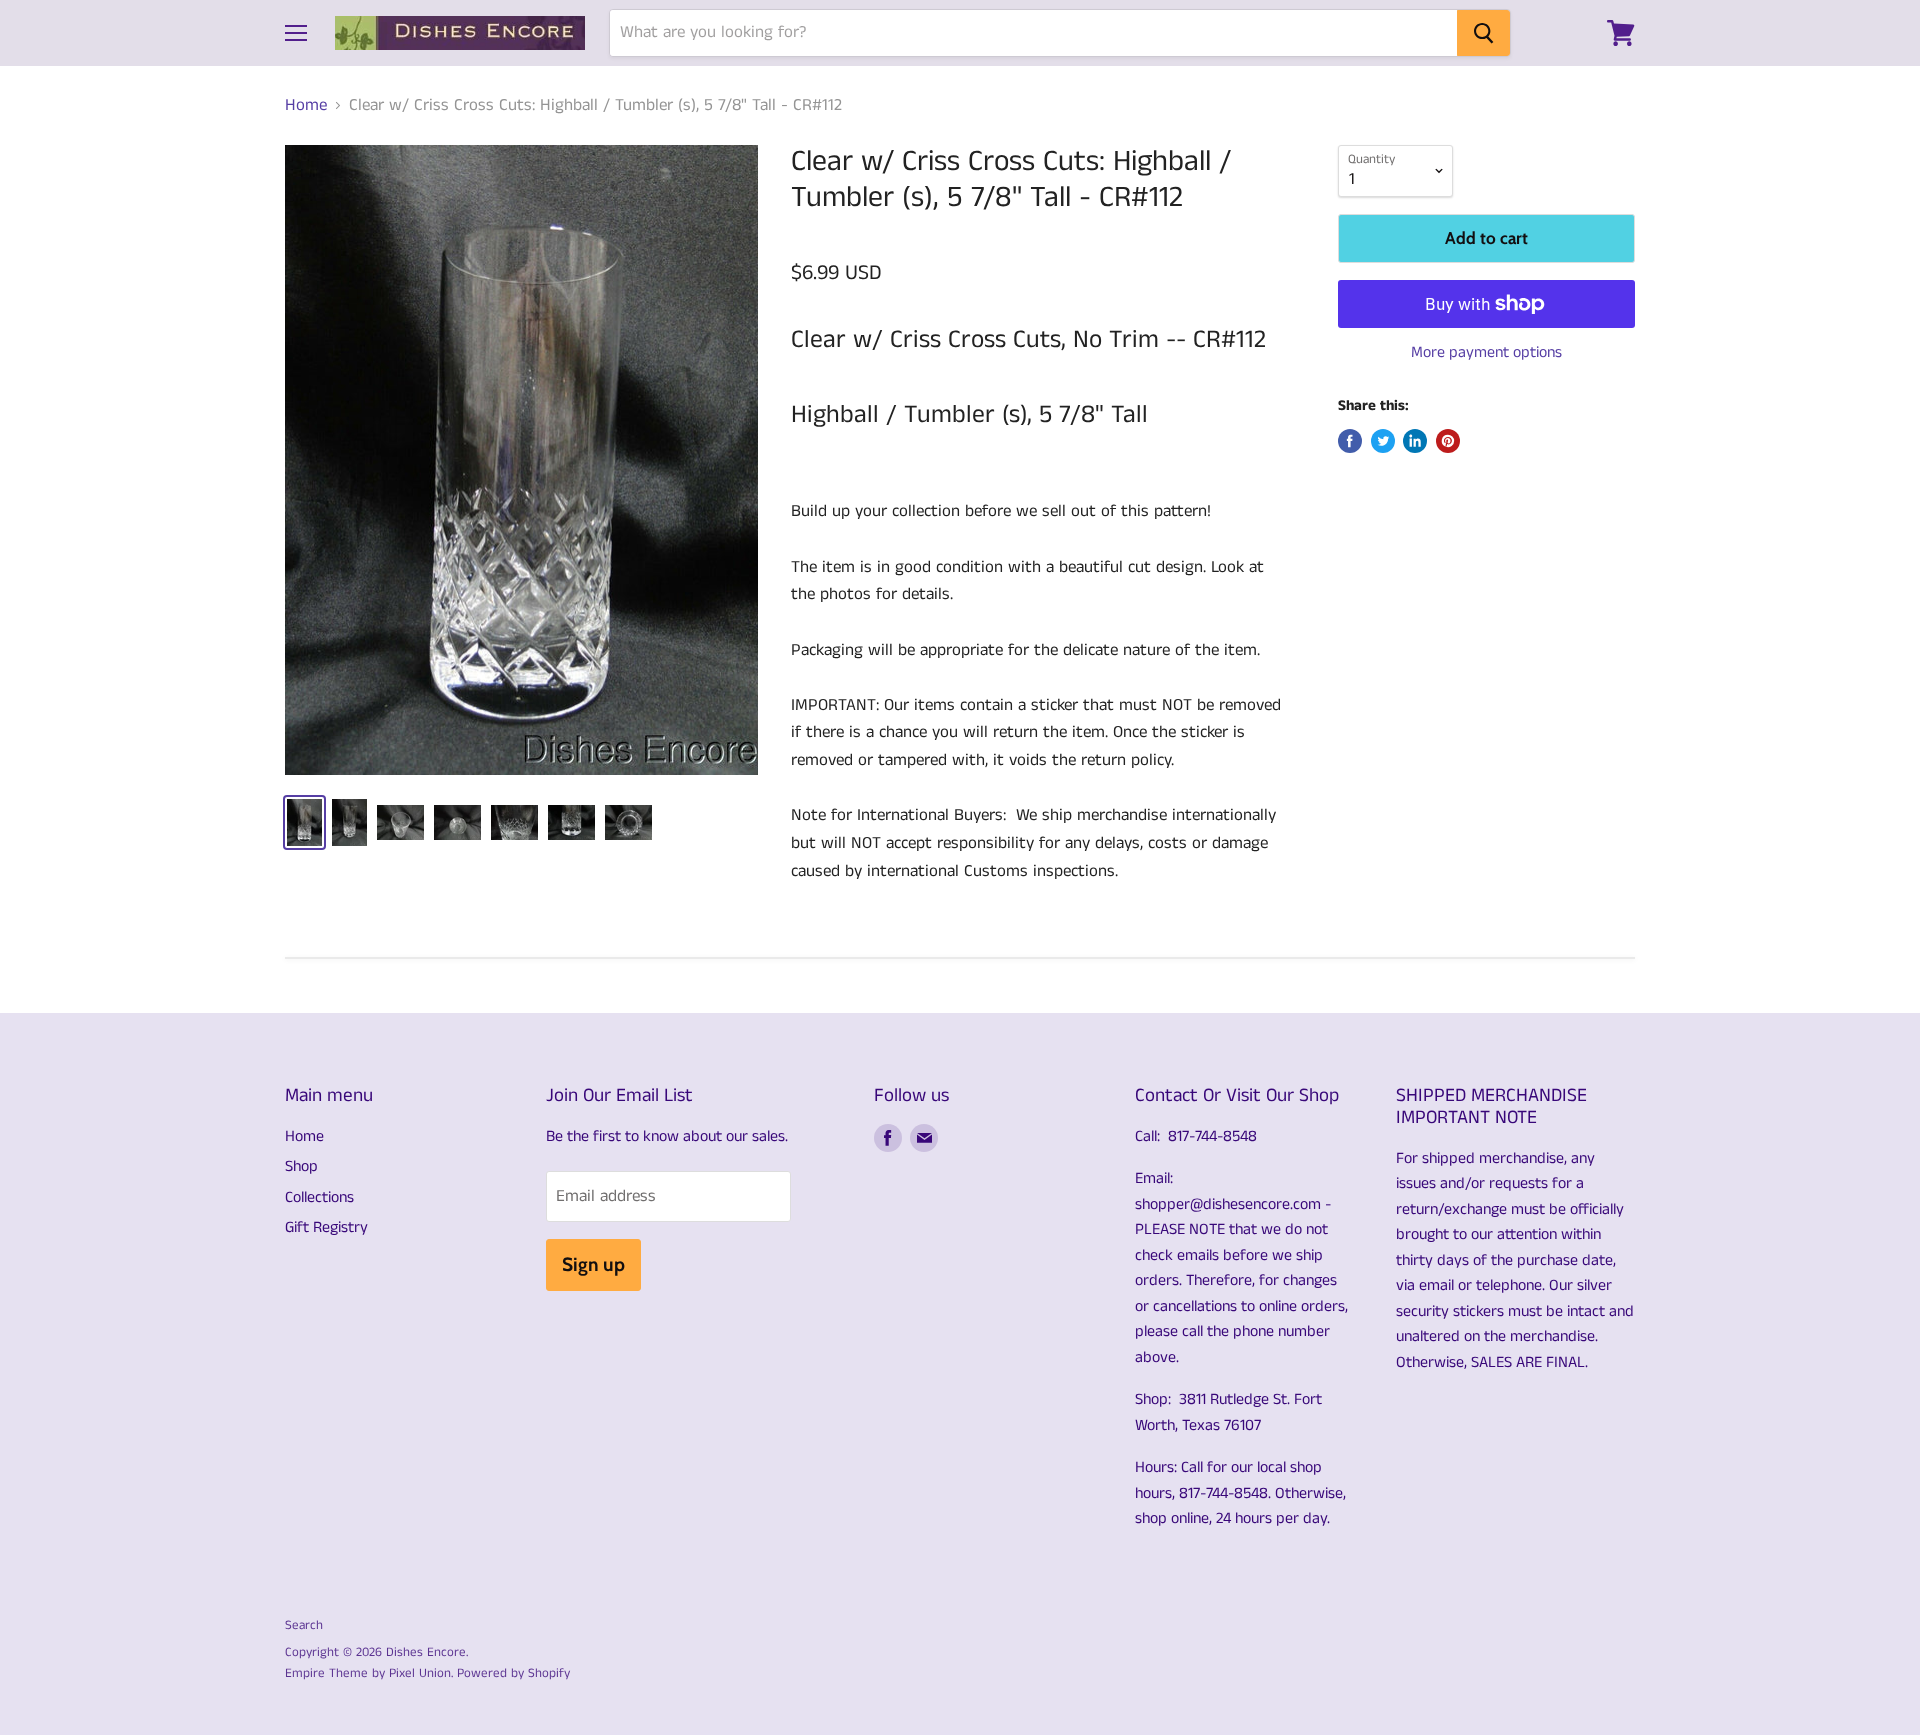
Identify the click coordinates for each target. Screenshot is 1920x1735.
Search (304, 1625)
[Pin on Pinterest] (1448, 441)
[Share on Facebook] (1350, 441)
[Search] (1483, 33)
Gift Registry (326, 1227)
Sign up (593, 1264)
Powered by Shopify (513, 1673)
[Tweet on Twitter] (1383, 441)
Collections (319, 1197)
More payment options (1486, 353)
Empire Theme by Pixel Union (368, 1673)
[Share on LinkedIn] (1415, 441)
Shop (301, 1166)
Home (306, 106)
